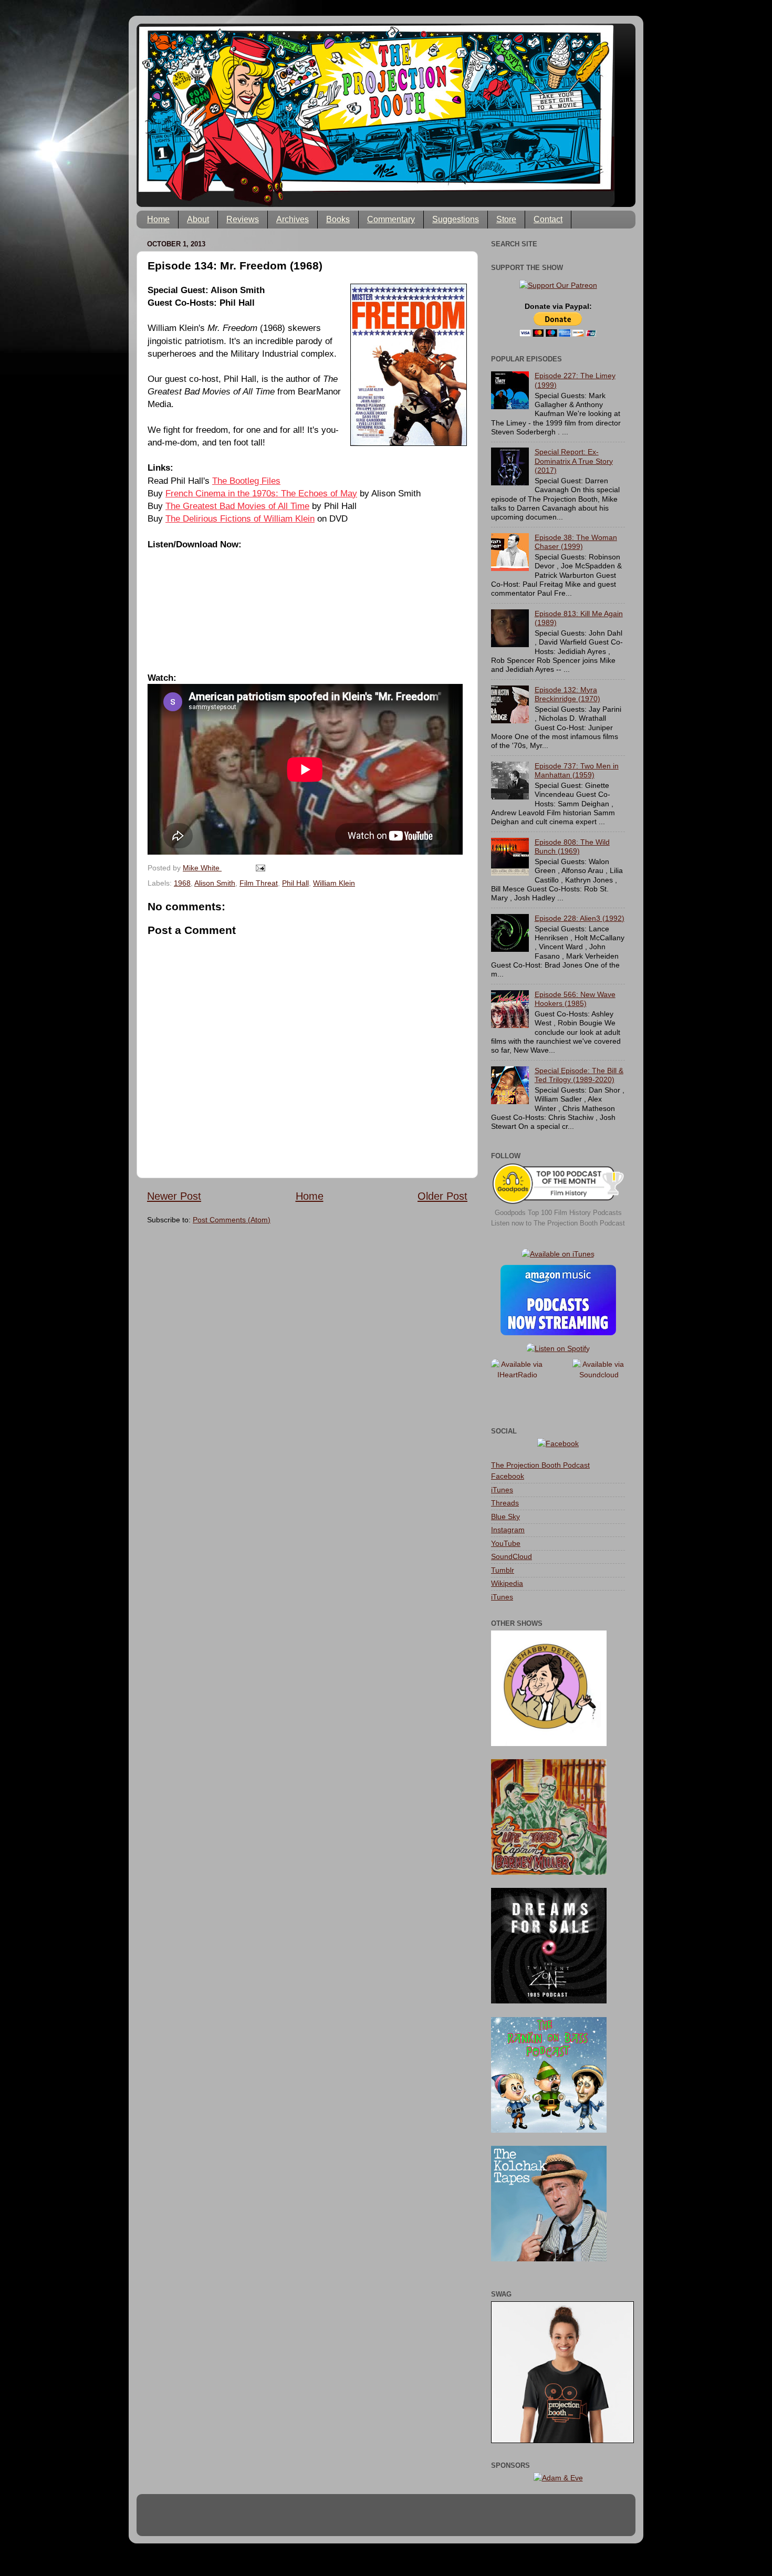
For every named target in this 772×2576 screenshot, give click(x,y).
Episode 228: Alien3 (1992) (580, 918)
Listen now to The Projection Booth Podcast (558, 1223)
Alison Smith (215, 883)
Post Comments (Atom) (232, 1220)
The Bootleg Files (246, 481)
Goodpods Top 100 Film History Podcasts (558, 1213)
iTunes (502, 1490)
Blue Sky (505, 1516)
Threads (505, 1503)
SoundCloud (512, 1556)
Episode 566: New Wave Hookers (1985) (575, 999)
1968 (182, 883)
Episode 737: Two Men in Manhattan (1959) (577, 770)
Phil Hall (295, 883)
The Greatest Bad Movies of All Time (237, 506)
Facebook (508, 1476)
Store (506, 219)
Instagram (508, 1530)
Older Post (442, 1196)
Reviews (243, 219)
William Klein (334, 883)
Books (338, 219)
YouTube (506, 1543)
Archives (293, 219)
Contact (548, 219)
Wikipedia (507, 1583)
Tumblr (503, 1570)
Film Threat (259, 883)
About (198, 219)
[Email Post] (260, 868)
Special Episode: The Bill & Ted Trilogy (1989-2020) (579, 1075)
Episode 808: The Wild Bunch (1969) (572, 846)
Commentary (391, 219)
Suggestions (456, 219)
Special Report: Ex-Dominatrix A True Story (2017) (574, 461)
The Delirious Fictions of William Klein (240, 518)
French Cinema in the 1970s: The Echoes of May (261, 493)
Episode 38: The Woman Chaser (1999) (576, 542)
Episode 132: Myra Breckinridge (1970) (567, 694)
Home (158, 219)
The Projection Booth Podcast (540, 1465)
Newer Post (174, 1196)
